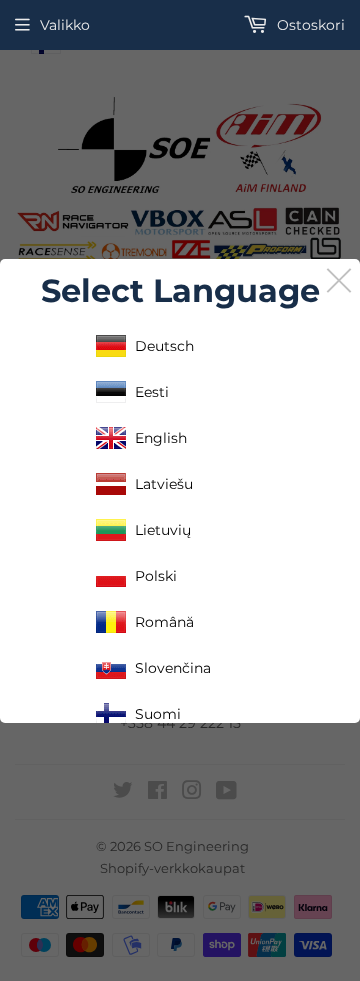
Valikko (65, 25)
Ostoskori (309, 25)
